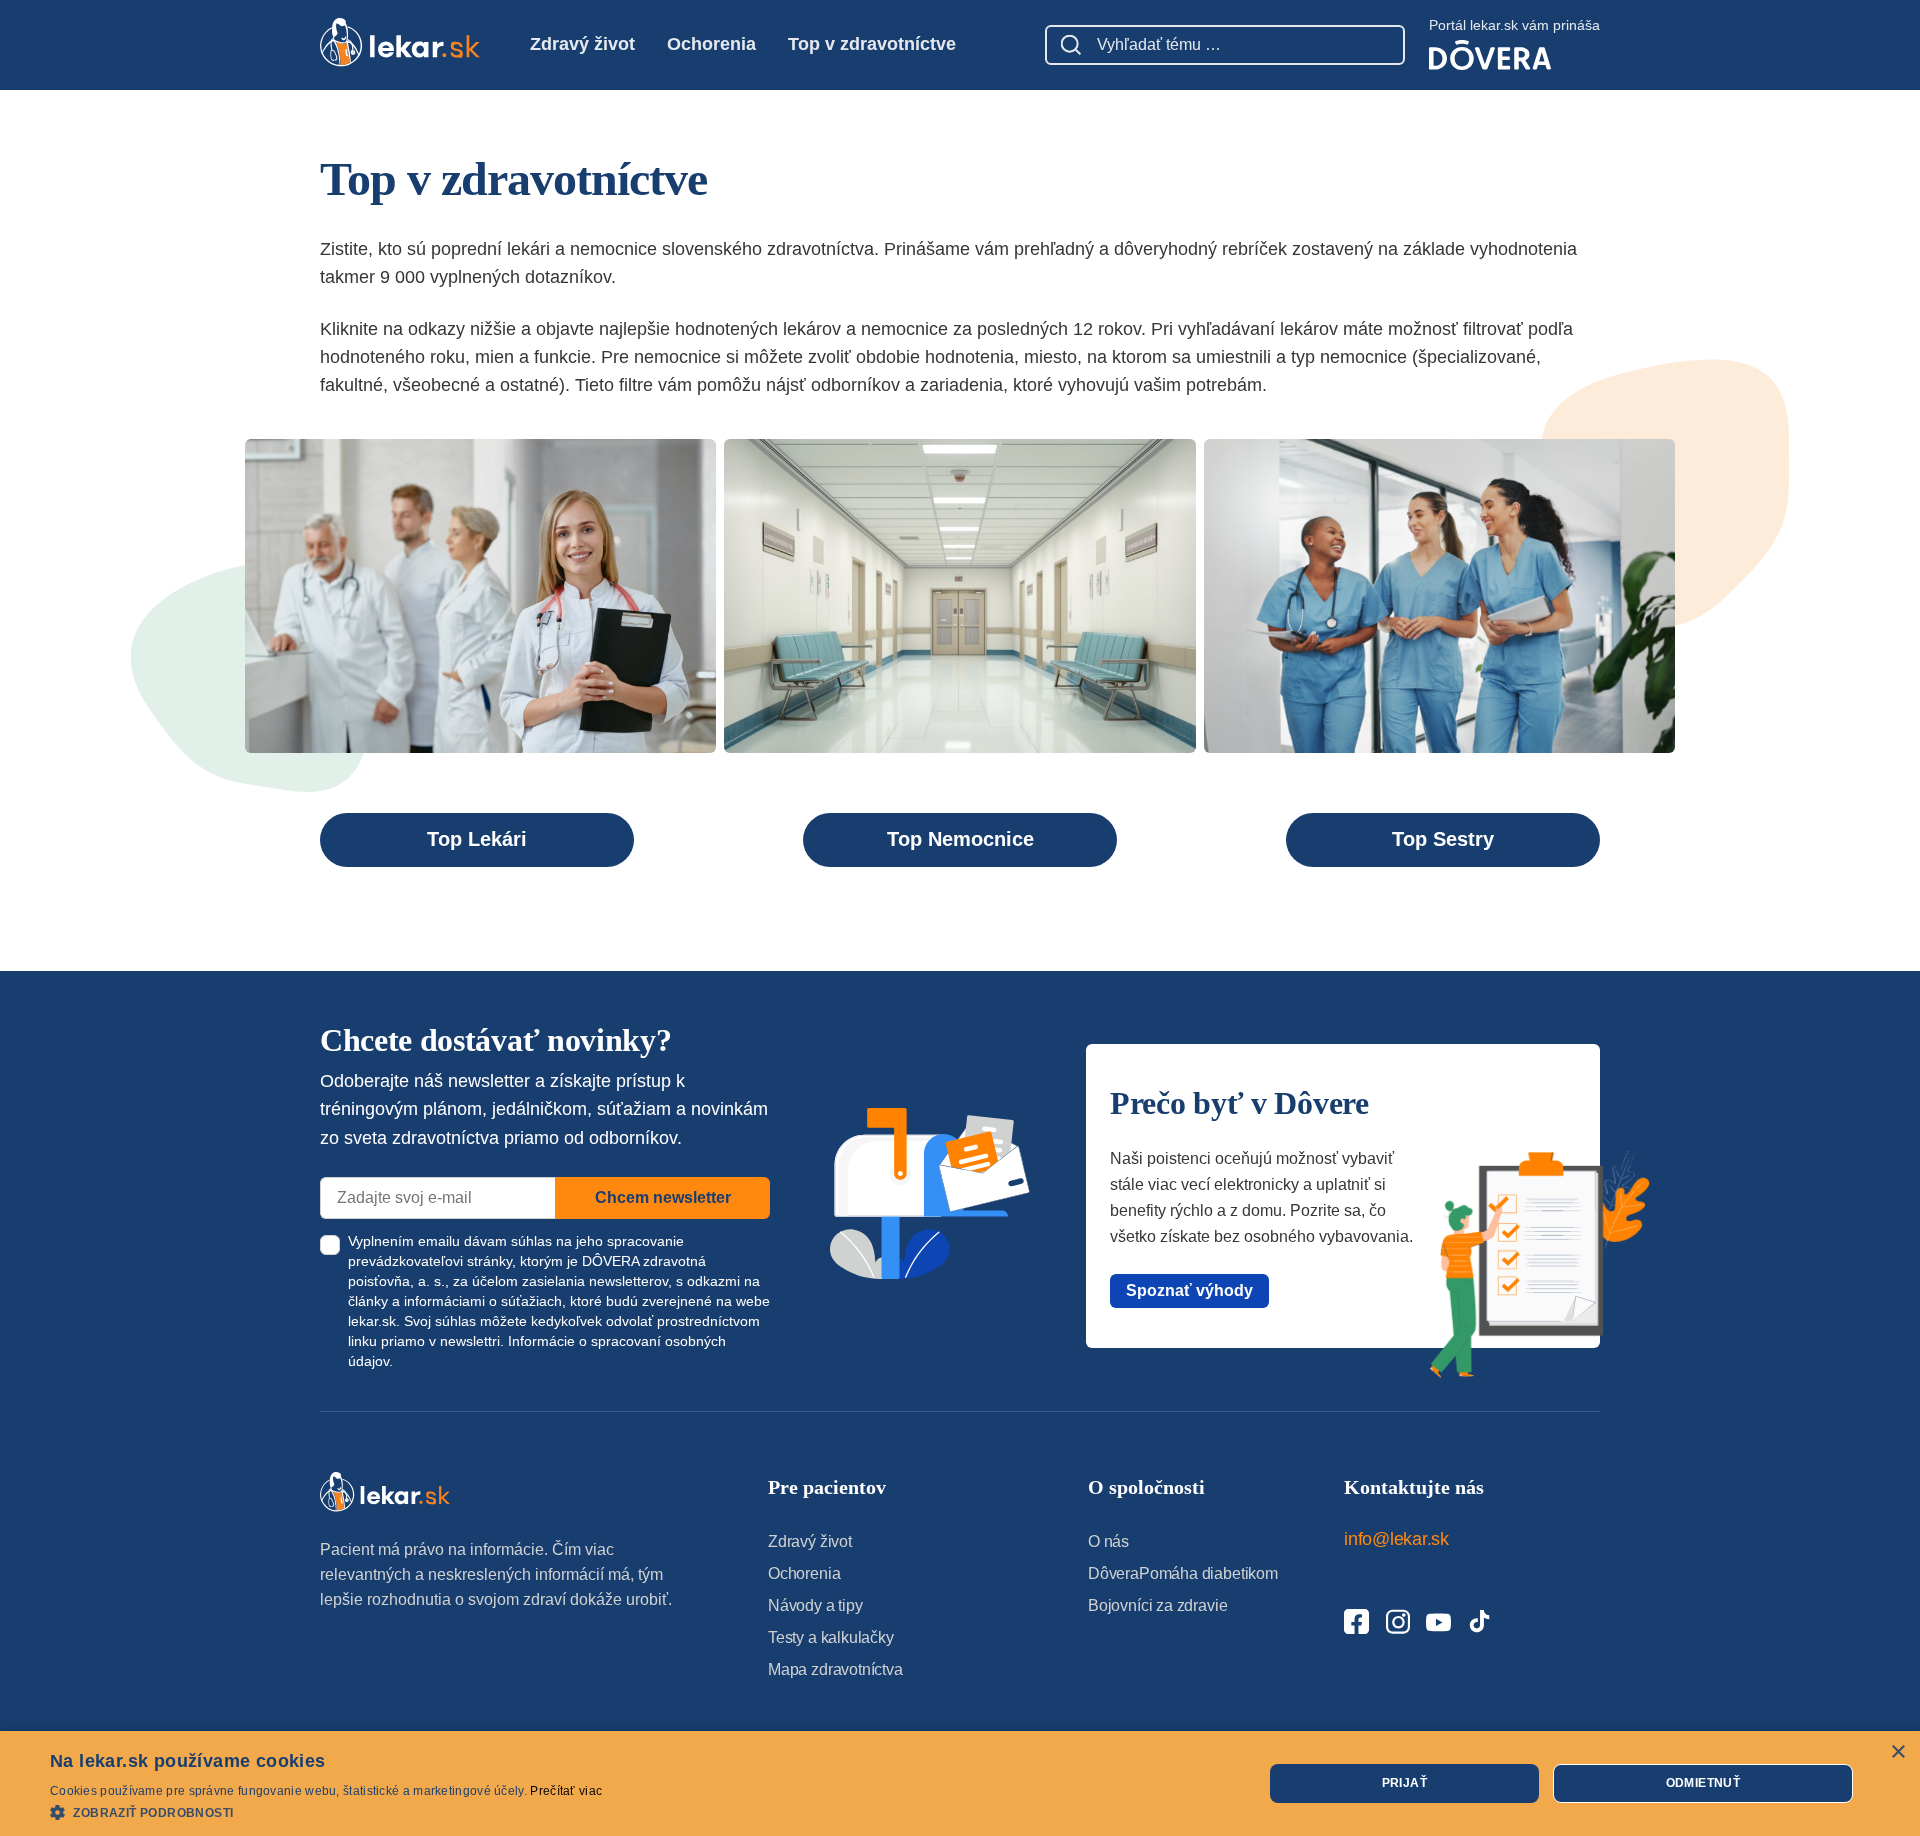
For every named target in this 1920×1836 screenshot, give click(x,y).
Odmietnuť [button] (1703, 1783)
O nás (1108, 1541)
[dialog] (960, 1783)
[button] (326, 1811)
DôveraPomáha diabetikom (1183, 1573)
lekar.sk (372, 1321)
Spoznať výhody (1189, 1290)
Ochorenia (711, 44)
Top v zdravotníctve (872, 44)
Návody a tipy (815, 1605)
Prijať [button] (1404, 1783)
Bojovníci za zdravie (1157, 1605)
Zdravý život (582, 44)
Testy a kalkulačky (831, 1637)
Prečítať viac (566, 1791)
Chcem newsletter (663, 1197)
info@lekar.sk (1396, 1539)
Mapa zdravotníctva (835, 1669)
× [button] (1897, 1752)
